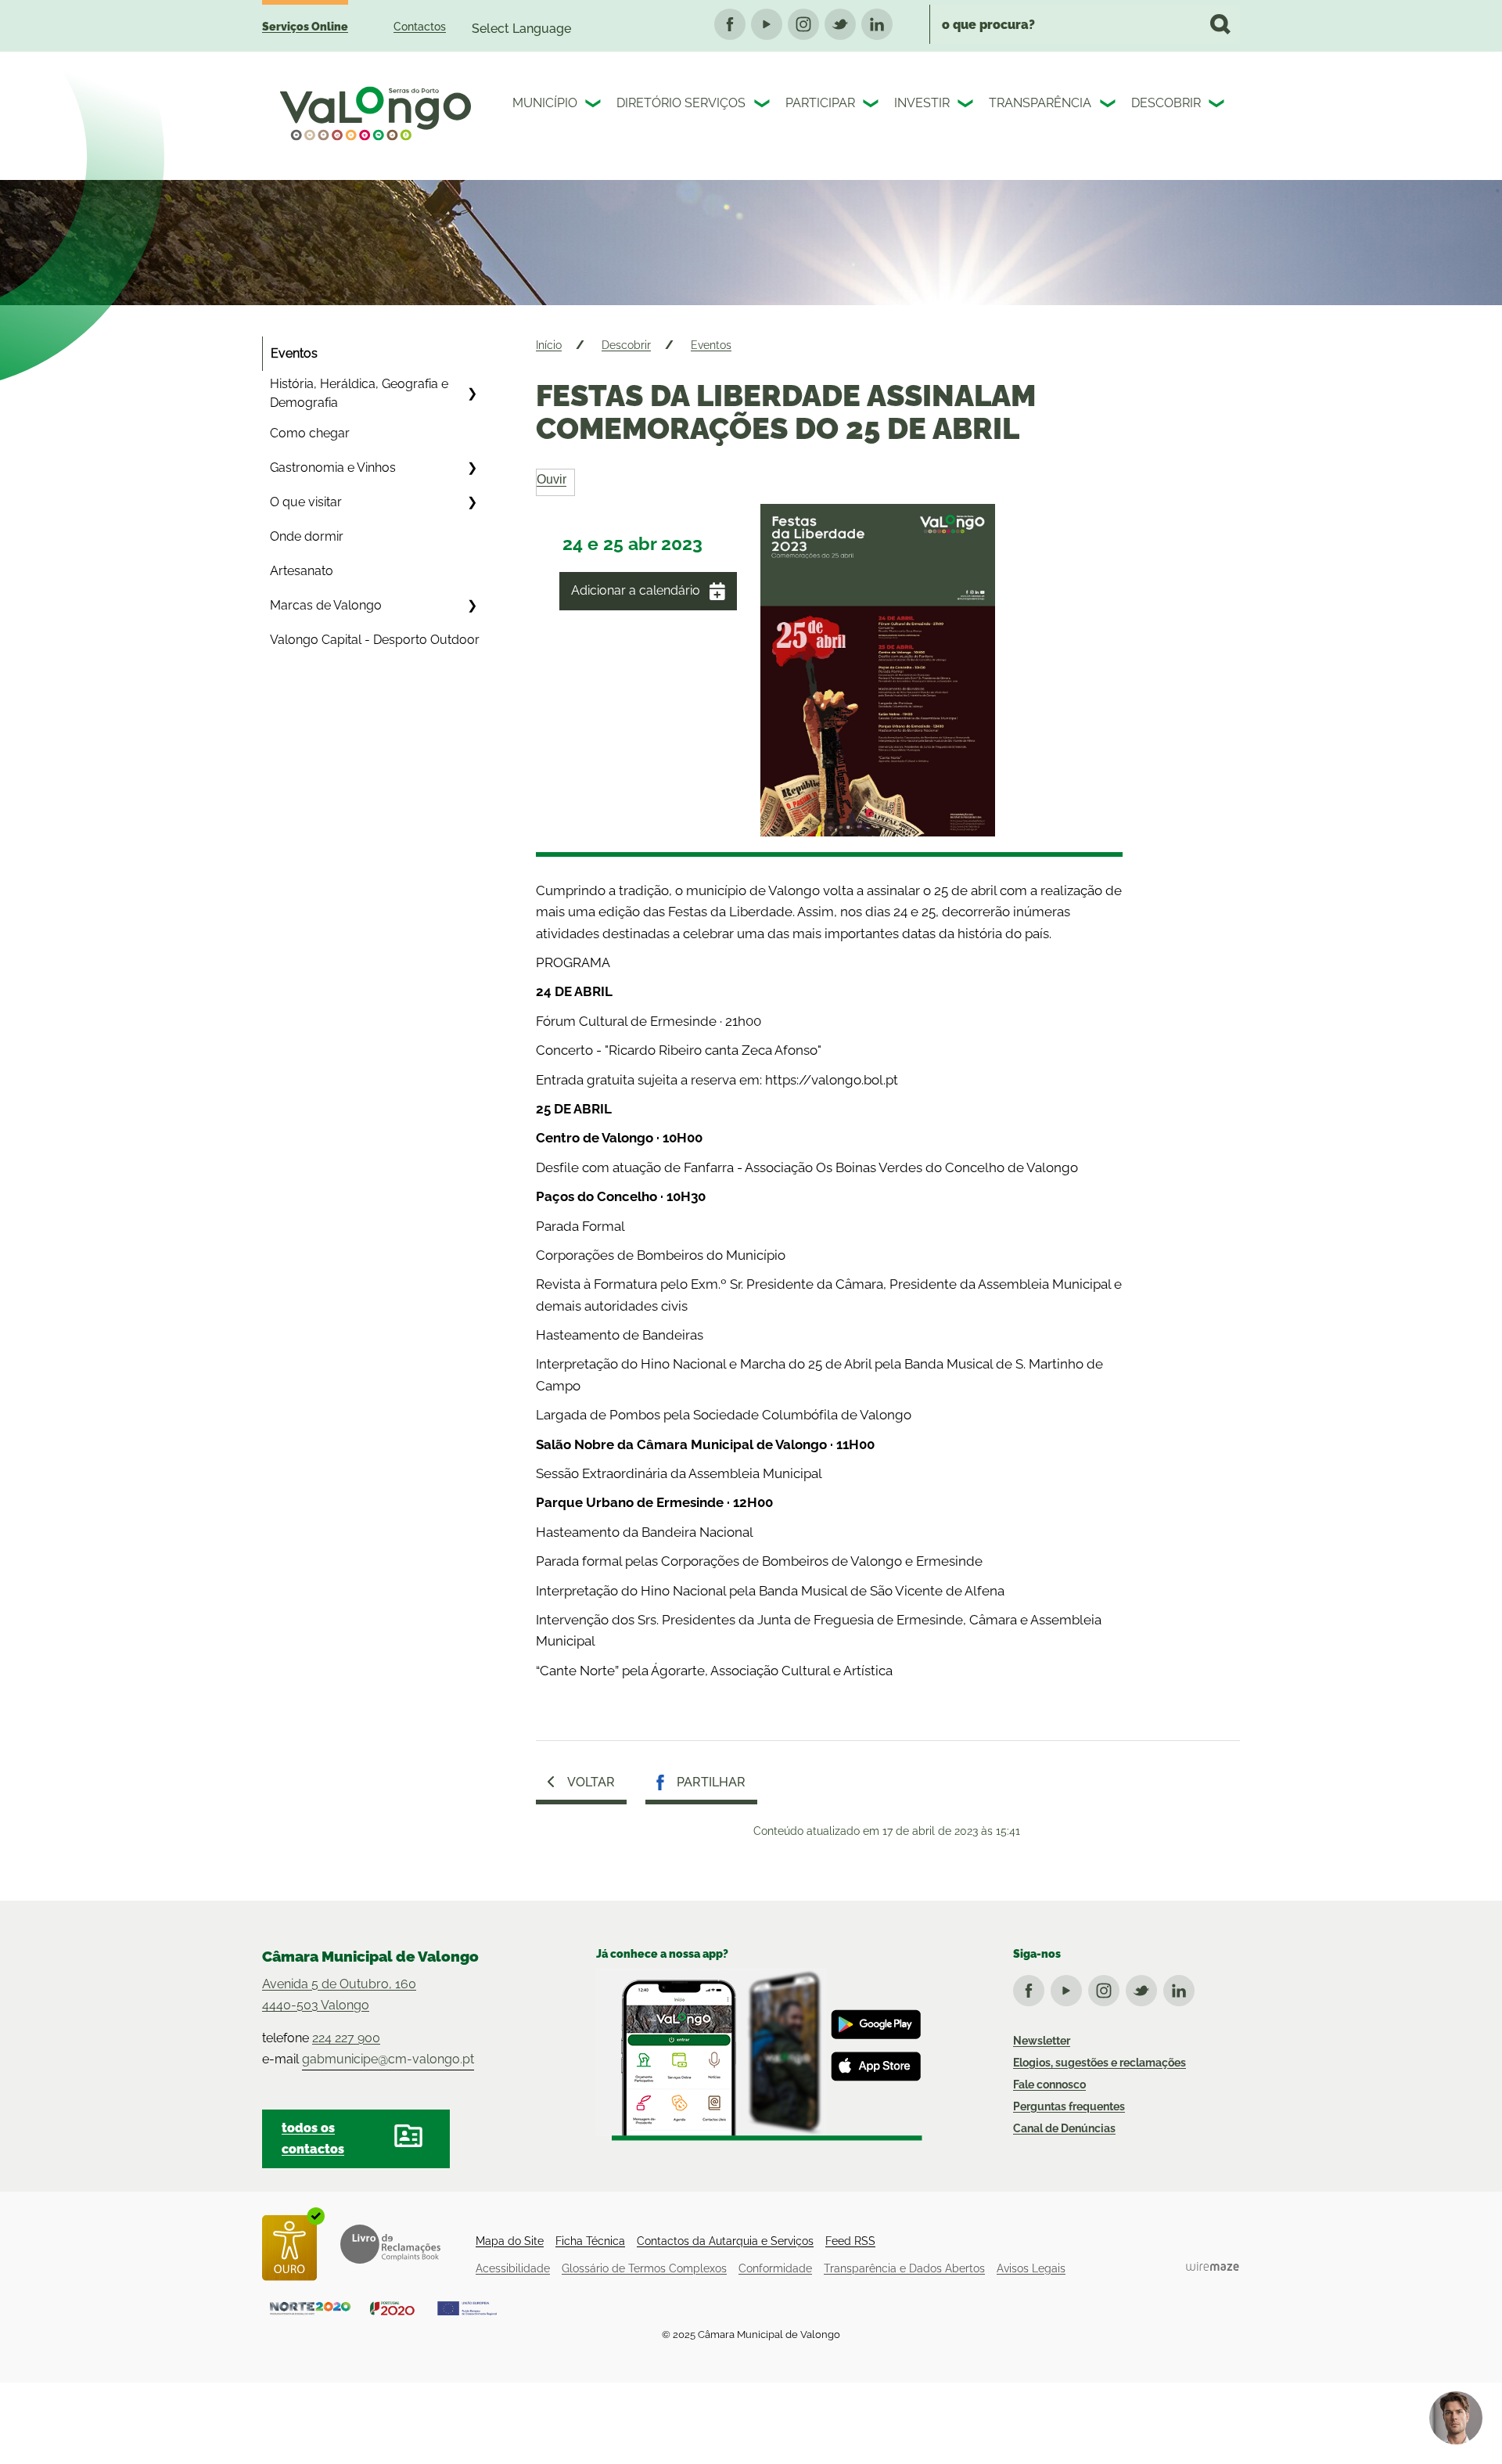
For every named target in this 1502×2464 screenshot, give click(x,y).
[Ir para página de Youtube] (1069, 1987)
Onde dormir (307, 536)
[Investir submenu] (967, 106)
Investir (922, 103)
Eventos (294, 353)
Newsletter (1042, 2041)
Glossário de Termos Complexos (644, 2268)
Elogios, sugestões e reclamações (1100, 2063)
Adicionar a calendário (636, 590)
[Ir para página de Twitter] (1144, 1987)
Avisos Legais (1031, 2268)
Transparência (1040, 103)
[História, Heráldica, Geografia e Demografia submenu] (472, 394)
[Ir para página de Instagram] (1107, 1987)
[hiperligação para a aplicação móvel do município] (759, 2055)
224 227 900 (346, 2038)
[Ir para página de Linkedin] (1182, 1987)
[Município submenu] (595, 106)
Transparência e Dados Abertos (904, 2268)
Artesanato (302, 571)
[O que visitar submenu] (472, 502)
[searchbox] (1085, 24)
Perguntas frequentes (1069, 2106)
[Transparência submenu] (1109, 106)
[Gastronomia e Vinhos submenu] (472, 468)
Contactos (420, 27)
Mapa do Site (510, 2241)
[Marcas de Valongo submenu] (472, 606)
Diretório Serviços (681, 103)
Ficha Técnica (590, 2241)
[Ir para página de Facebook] (1032, 1987)
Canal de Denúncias (1064, 2128)
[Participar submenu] (872, 106)
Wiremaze (1213, 2266)
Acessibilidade (513, 2268)
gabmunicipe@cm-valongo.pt (388, 2059)
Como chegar (310, 433)
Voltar (591, 1782)
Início (549, 345)
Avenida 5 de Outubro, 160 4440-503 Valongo (339, 1995)
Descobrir (1166, 103)
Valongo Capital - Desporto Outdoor (375, 640)
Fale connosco (1049, 2085)
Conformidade (775, 2268)
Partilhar (711, 1782)
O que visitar (306, 502)
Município (545, 103)
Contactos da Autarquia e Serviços (725, 2241)
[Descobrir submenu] (1218, 106)
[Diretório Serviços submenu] (764, 106)
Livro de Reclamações (390, 2244)
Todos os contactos (313, 2138)
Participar (820, 103)
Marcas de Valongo (326, 605)
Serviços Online (305, 27)
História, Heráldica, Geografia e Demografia (359, 393)
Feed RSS (850, 2241)
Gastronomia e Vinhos (333, 468)
